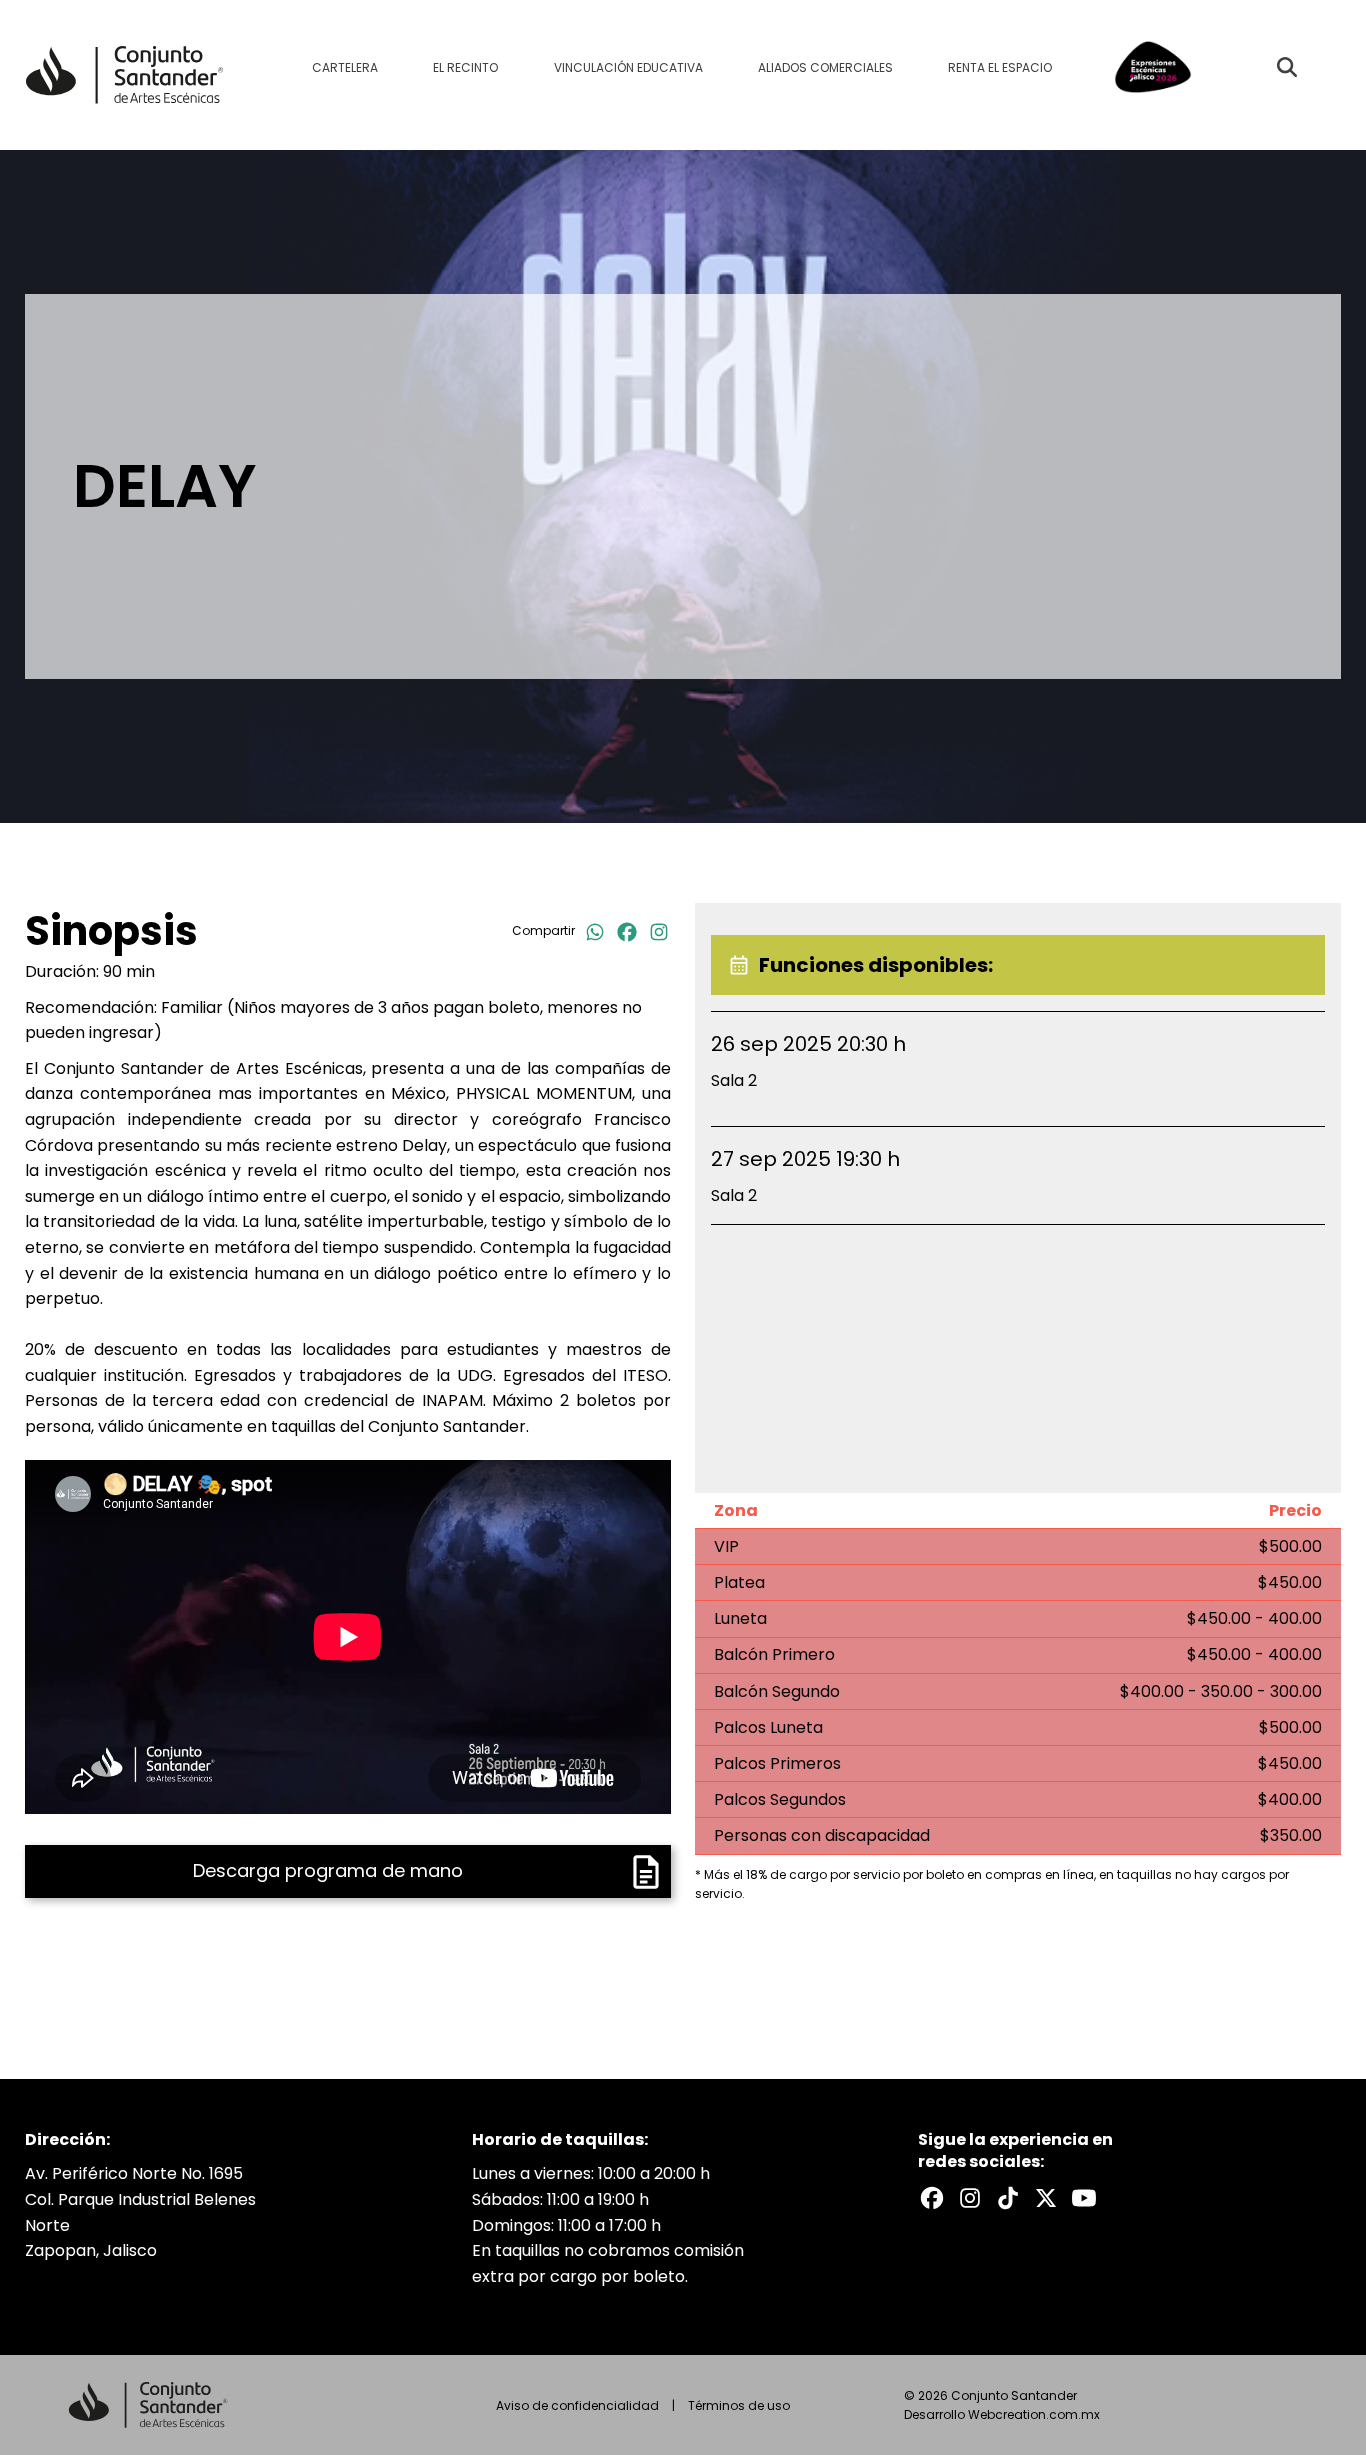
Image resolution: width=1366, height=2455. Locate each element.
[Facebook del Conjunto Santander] (932, 2198)
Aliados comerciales (825, 67)
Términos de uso (739, 2405)
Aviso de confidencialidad (577, 2405)
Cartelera (345, 67)
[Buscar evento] (1287, 67)
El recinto (465, 67)
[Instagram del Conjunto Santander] (970, 2198)
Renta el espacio (1000, 67)
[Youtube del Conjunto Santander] (1084, 2198)
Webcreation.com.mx (1034, 2414)
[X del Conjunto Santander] (1046, 2198)
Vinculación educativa (628, 67)
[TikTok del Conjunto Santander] (1008, 2198)
